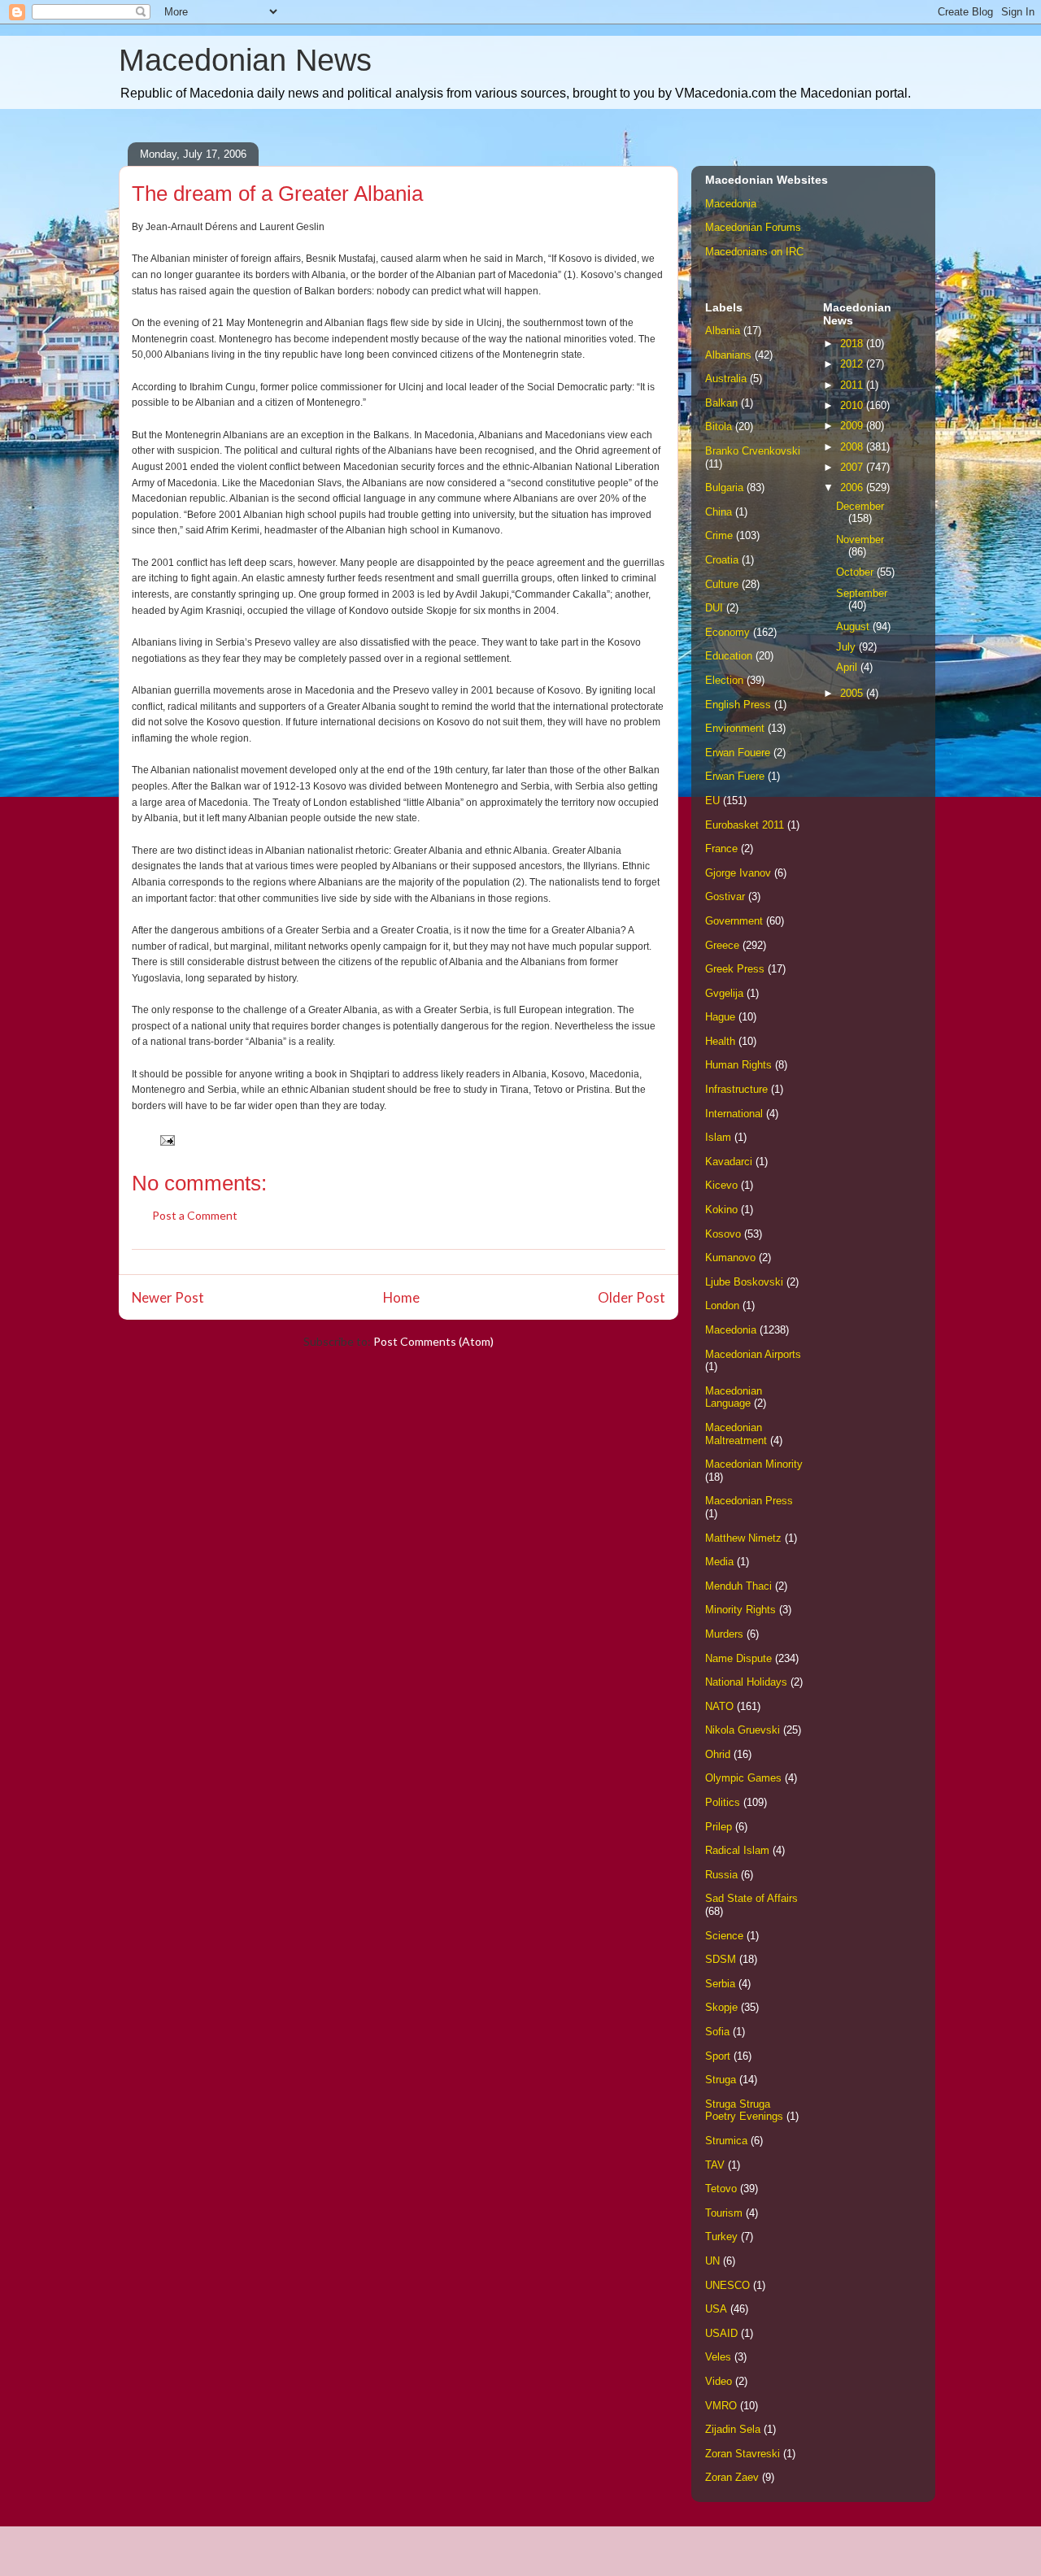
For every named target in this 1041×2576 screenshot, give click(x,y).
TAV (715, 2165)
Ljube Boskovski (744, 1282)
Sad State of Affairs (751, 1898)
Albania (723, 331)
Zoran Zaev (732, 2477)
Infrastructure (736, 1089)
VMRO (721, 2406)
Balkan (721, 403)
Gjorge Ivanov (738, 873)
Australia (726, 379)
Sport (718, 2056)
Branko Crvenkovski (753, 451)
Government (734, 921)
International (734, 1114)
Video (719, 2381)
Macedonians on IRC (754, 252)
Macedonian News (245, 60)
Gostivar (725, 896)
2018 (853, 344)
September (862, 593)
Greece (722, 945)
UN (712, 2261)
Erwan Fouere (738, 753)
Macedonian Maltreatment (736, 1434)
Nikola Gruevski (743, 1730)
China (719, 512)
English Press (738, 705)
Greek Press (735, 969)
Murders (724, 1634)
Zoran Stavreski (743, 2454)
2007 (853, 467)
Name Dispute (738, 1658)
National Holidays (746, 1682)
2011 (853, 385)
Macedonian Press (749, 1501)
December (860, 506)
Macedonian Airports (753, 1354)
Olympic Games (743, 1778)
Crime (719, 535)
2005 (853, 693)
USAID (721, 2333)
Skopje (721, 2007)
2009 (853, 426)
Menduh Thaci (738, 1586)
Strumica (726, 2141)
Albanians (728, 355)
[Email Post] (166, 1139)
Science (724, 1936)
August (854, 627)
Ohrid (718, 1754)
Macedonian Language (734, 1397)
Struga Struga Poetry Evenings (744, 2110)
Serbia (720, 1984)
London (722, 1305)
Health (720, 1041)
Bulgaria (724, 487)
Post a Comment (195, 1215)
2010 (853, 405)
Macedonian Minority (754, 1464)
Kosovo (723, 1234)
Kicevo (721, 1185)
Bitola (719, 426)
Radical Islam (737, 1850)
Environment (735, 728)
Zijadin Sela (733, 2429)
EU (712, 801)
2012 (853, 364)
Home (401, 1297)
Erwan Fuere (735, 776)
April (848, 667)
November (860, 540)
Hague (720, 1017)
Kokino (721, 1210)
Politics (723, 1802)
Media (719, 1562)
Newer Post (168, 1297)
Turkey (721, 2237)
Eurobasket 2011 (745, 825)
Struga (721, 2080)
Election (724, 680)
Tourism (724, 2213)
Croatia (722, 560)
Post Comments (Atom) (433, 1341)
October (856, 572)
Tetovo (721, 2189)
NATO (719, 1706)
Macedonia (731, 204)
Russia (721, 1875)
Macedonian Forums (753, 227)
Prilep (719, 1827)
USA (716, 2309)
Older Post (632, 1297)
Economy (727, 632)
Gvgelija (724, 993)
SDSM (721, 1959)
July (847, 647)
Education (729, 656)
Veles (718, 2357)
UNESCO (727, 2285)
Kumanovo (730, 1258)
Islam (718, 1137)
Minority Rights (740, 1610)
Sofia (717, 2032)
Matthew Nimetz (743, 1538)
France (721, 849)
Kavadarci (729, 1162)
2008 (853, 447)
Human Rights (738, 1065)
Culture (722, 584)
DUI (714, 608)
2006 (853, 487)
